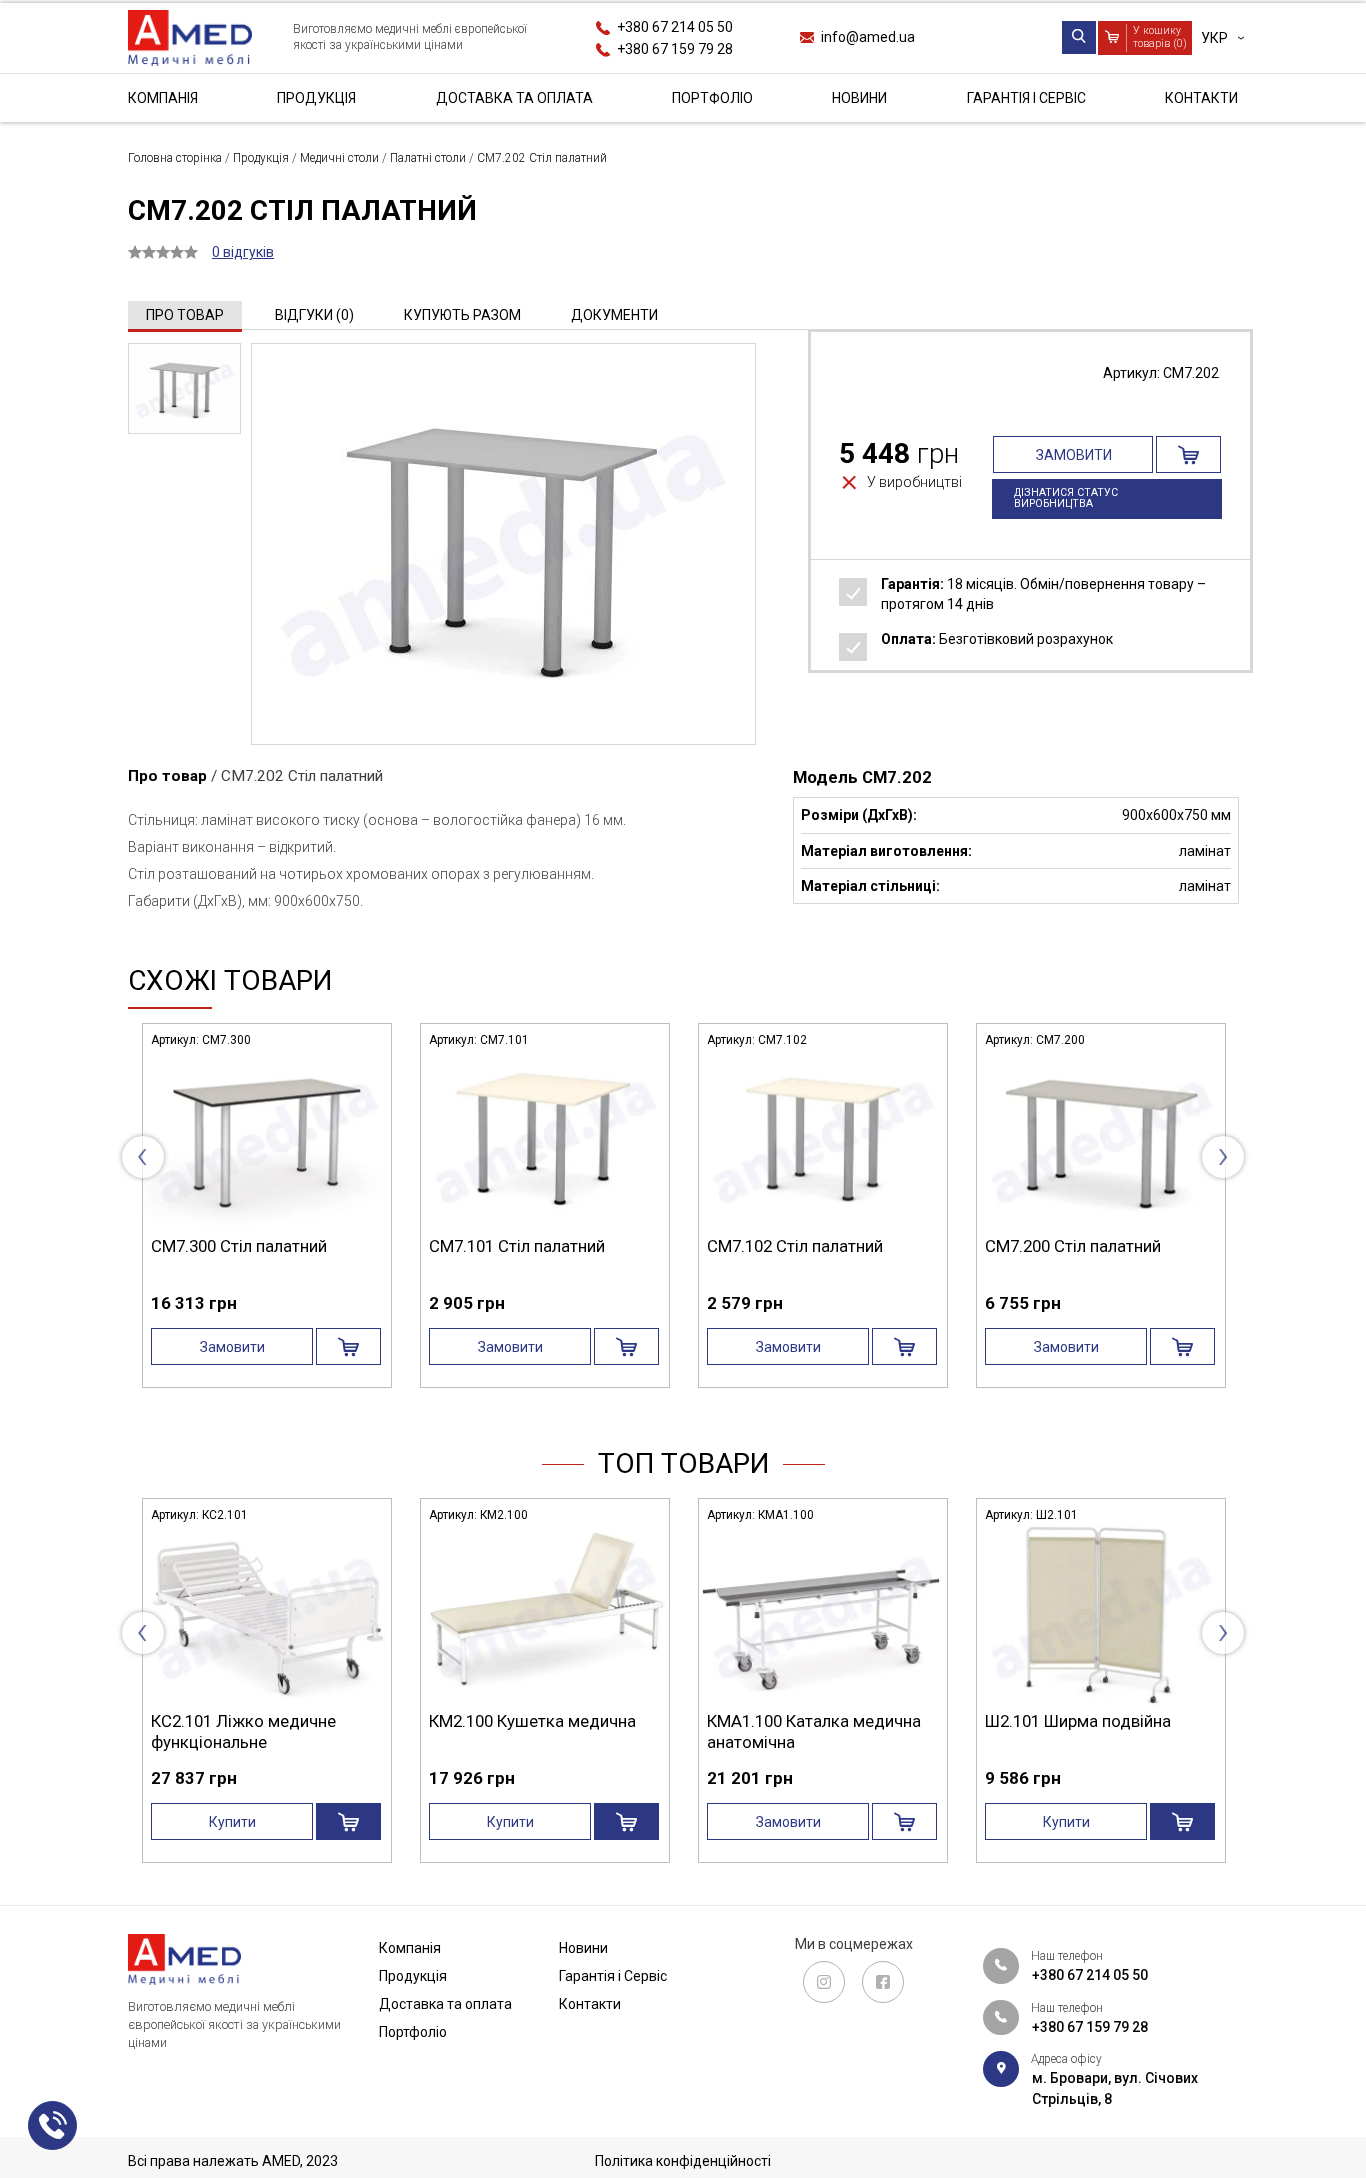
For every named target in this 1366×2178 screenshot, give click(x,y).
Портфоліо (712, 98)
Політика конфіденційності (683, 2161)
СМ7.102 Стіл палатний (795, 1246)
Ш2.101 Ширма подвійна (1078, 1721)
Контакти (1201, 98)
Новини (859, 98)
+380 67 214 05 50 (675, 27)
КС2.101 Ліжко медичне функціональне (243, 1731)
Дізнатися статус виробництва (1066, 498)
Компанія (163, 98)
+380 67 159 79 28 (675, 48)
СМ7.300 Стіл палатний (239, 1246)
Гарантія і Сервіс (1026, 98)
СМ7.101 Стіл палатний (517, 1246)
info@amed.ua (868, 37)
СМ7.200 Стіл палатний (1073, 1246)
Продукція (316, 98)
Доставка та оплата (514, 98)
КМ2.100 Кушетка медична (532, 1721)
